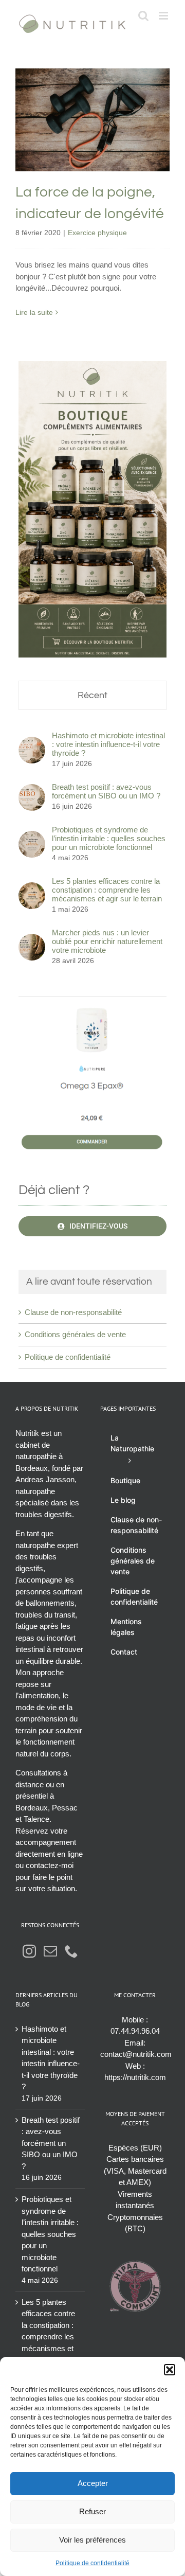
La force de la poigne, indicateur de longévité (93, 97)
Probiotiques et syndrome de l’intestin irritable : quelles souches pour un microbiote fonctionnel (109, 838)
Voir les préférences (92, 2540)
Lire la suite (34, 312)
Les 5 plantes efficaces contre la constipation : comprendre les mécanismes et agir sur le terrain (107, 890)
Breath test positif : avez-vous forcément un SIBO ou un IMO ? (106, 791)
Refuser (92, 2511)
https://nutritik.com (135, 2077)
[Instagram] (29, 1951)
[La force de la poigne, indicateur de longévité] (92, 120)
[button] (170, 2370)
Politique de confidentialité (92, 2563)
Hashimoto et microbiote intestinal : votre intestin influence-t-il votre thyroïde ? (108, 744)
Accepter (93, 2483)
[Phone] (71, 1951)
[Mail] (50, 1951)
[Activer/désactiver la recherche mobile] (143, 16)
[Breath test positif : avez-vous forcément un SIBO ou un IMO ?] (32, 789)
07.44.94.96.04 (135, 2031)
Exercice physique (93, 149)
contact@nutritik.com (136, 2054)
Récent (92, 695)
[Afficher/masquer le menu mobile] (164, 16)
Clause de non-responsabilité (73, 1312)
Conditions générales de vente (75, 1334)
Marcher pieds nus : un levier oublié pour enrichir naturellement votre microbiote (107, 941)
